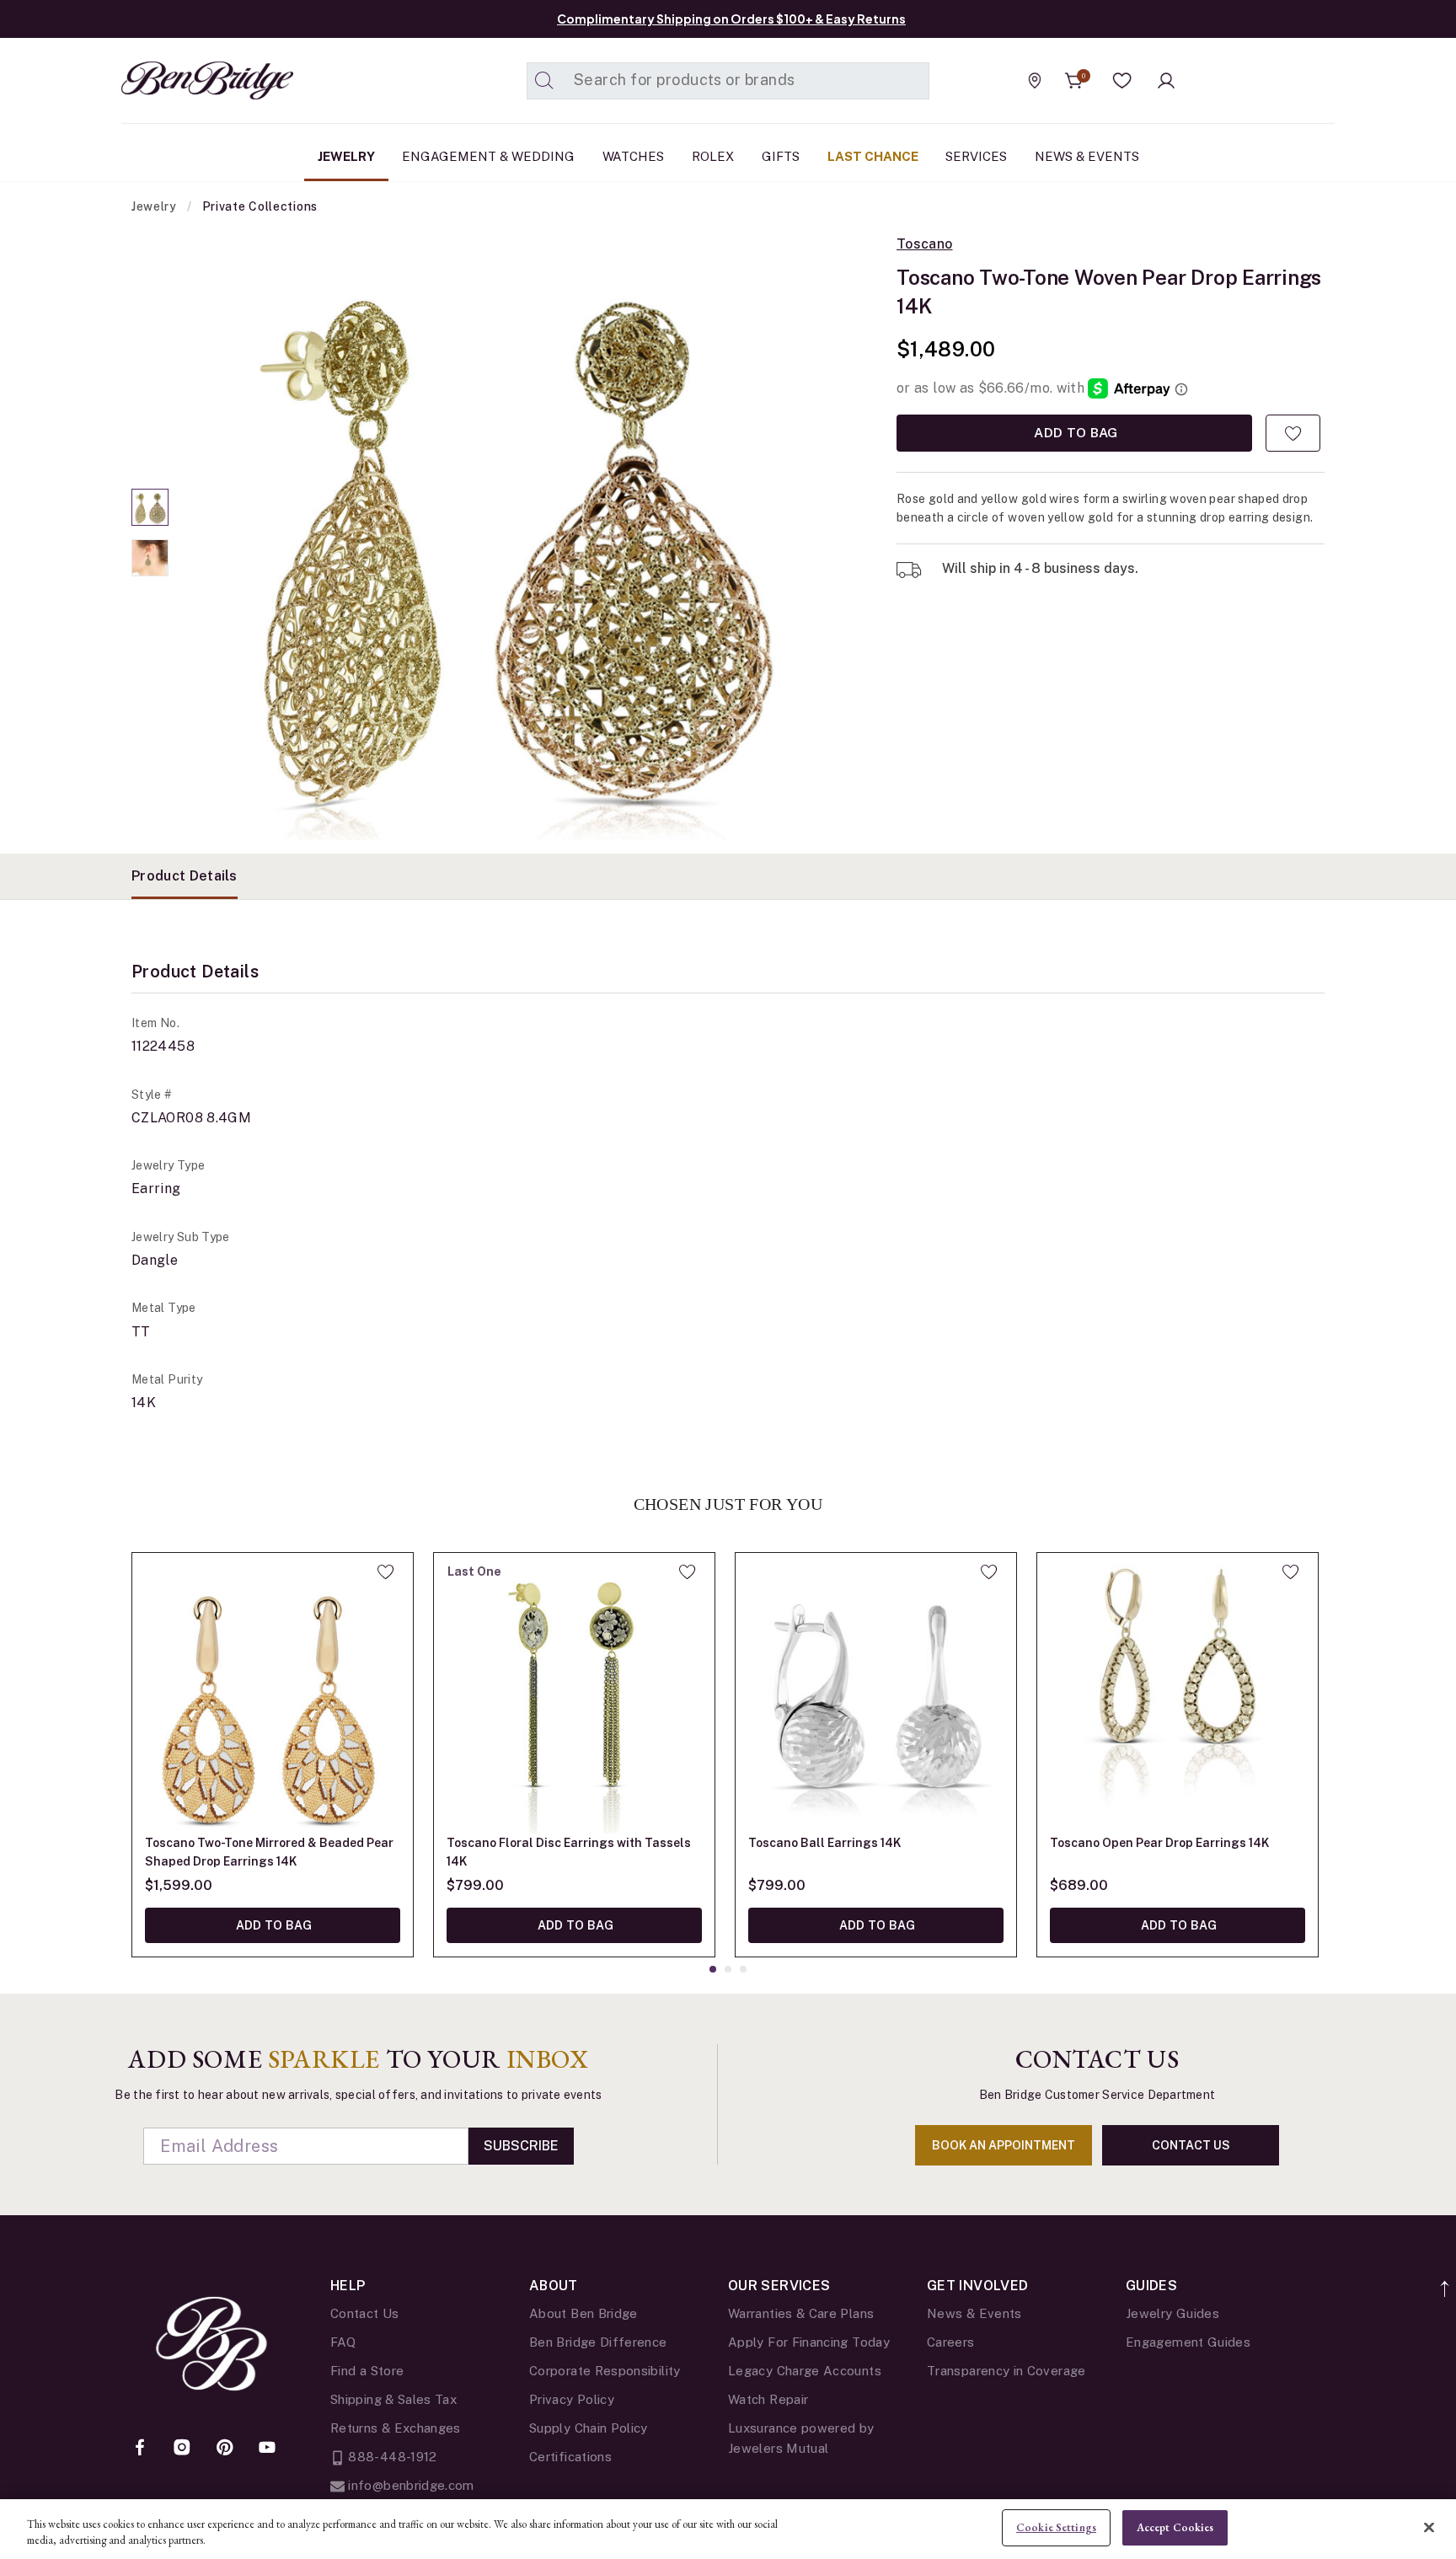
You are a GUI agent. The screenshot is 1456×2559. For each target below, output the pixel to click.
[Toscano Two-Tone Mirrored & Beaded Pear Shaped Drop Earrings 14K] (273, 1693)
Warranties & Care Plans (801, 2313)
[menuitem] (346, 157)
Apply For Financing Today (809, 2342)
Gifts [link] (781, 156)
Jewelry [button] (346, 156)
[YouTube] (267, 2449)
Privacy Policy (572, 2399)
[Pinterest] (225, 2449)
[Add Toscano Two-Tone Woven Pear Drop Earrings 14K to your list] (1293, 433)
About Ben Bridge (583, 2313)
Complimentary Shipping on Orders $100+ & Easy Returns (731, 19)
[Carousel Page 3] (743, 1969)
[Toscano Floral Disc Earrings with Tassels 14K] (574, 1693)
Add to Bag (1074, 433)
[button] (1122, 81)
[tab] (185, 876)
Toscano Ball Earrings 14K (824, 1843)
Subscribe (521, 2146)
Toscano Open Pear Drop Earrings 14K (1159, 1843)
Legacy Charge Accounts (805, 2371)
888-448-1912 (391, 2457)
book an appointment (1004, 2145)
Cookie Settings (1056, 2527)
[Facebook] (140, 2449)
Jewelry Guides (1172, 2313)
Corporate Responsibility (605, 2371)
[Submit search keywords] (544, 81)
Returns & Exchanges (396, 2428)
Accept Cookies (1175, 2527)
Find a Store (367, 2371)
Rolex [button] (713, 156)
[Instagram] (182, 2449)
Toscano (925, 244)
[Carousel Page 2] (150, 558)
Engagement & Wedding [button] (488, 156)
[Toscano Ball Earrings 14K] (876, 1693)
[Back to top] (1445, 2280)
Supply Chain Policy (589, 2428)
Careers (951, 2342)
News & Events (974, 2313)
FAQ (343, 2342)
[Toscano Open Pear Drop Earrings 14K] (1178, 1693)
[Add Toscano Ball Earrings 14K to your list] (989, 1571)
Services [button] (976, 156)
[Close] (1429, 2527)
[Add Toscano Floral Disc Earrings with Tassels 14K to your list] (687, 1571)
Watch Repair (768, 2399)
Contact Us (365, 2313)
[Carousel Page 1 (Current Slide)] (150, 507)
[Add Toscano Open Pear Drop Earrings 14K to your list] (1290, 1571)
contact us (1191, 2145)
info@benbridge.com (409, 2485)
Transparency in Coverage (1006, 2371)
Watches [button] (633, 156)
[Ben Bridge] (176, 80)
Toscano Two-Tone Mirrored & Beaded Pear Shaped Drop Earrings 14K (269, 1852)
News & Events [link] (1087, 156)
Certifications (570, 2457)
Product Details (185, 876)
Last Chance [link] (873, 156)
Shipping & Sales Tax (393, 2399)
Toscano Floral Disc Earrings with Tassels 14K (569, 1852)
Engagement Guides (1188, 2342)
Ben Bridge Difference (598, 2342)
